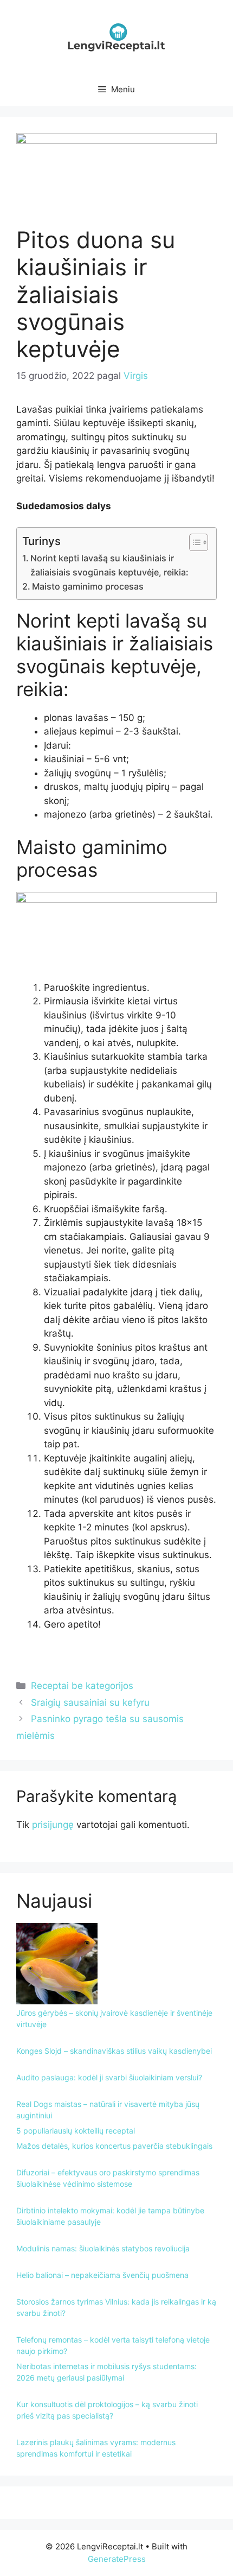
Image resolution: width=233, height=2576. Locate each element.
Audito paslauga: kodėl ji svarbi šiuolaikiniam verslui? (109, 2077)
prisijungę (53, 1825)
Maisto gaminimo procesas (88, 586)
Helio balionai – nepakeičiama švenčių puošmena (102, 2275)
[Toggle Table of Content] (193, 542)
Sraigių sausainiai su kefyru (90, 1702)
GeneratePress (117, 2559)
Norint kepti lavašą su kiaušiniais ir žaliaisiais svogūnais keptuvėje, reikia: (109, 565)
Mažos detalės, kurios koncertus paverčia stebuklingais (114, 2146)
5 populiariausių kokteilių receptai (76, 2131)
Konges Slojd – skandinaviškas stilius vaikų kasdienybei (114, 2051)
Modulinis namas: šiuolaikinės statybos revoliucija (103, 2248)
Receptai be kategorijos (82, 1686)
